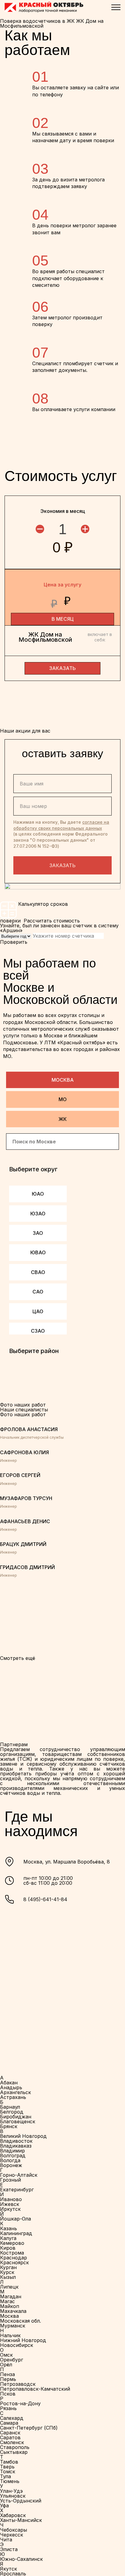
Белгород (12, 2112)
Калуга (8, 2238)
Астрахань (13, 2097)
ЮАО (38, 1194)
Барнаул (10, 2107)
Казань (8, 2228)
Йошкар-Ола (15, 2219)
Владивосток (16, 2141)
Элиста (9, 2549)
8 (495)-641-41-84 (45, 1899)
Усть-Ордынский (21, 2501)
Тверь (7, 2467)
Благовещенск (18, 2121)
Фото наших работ (23, 1414)
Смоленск (12, 2442)
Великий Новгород (23, 2136)
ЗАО (38, 1233)
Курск (7, 2272)
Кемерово (12, 2243)
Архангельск (15, 2092)
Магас (7, 2301)
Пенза (7, 2374)
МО (63, 1099)
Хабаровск (13, 2515)
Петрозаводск (18, 2384)
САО (38, 1292)
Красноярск (14, 2262)
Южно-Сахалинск (21, 2559)
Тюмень (10, 2481)
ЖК (63, 1119)
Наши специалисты (24, 1410)
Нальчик (10, 2335)
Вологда (10, 2160)
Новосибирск (17, 2345)
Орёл (6, 2365)
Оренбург (12, 2360)
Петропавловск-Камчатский (35, 2389)
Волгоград (13, 2155)
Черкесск (12, 2535)
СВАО (38, 1272)
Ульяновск (13, 2496)
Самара (9, 2423)
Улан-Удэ (11, 2491)
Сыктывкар (14, 2452)
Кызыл (8, 2277)
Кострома (12, 2253)
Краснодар (14, 2258)
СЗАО (38, 1331)
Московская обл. (20, 2321)
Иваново (11, 2199)
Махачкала (13, 2311)
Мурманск (13, 2326)
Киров (8, 2248)
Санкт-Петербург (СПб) (29, 2428)
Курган (8, 2267)
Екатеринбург (17, 2190)
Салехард (12, 2418)
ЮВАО (38, 1252)
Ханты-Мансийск (21, 2520)
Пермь (8, 2379)
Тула (5, 2476)
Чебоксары (14, 2530)
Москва (63, 1080)
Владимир (12, 2151)
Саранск (10, 2433)
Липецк (9, 2287)
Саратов (10, 2437)
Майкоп (10, 2306)
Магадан (11, 2296)
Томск (8, 2471)
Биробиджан (16, 2117)
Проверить (14, 942)
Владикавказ (16, 2146)
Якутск (8, 2569)
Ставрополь (15, 2447)
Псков (8, 2394)
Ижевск (10, 2204)
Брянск (9, 2126)
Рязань (8, 2408)
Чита (6, 2540)
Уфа (4, 2506)
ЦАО (38, 1311)
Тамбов (9, 2462)
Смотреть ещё (18, 1658)
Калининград (16, 2233)
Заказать (62, 865)
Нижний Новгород (23, 2340)
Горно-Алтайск (19, 2175)
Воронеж (11, 2165)
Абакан (9, 2083)
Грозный (10, 2180)
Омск (6, 2355)
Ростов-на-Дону (20, 2403)
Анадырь (11, 2087)
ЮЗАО (38, 1214)
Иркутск (10, 2209)
